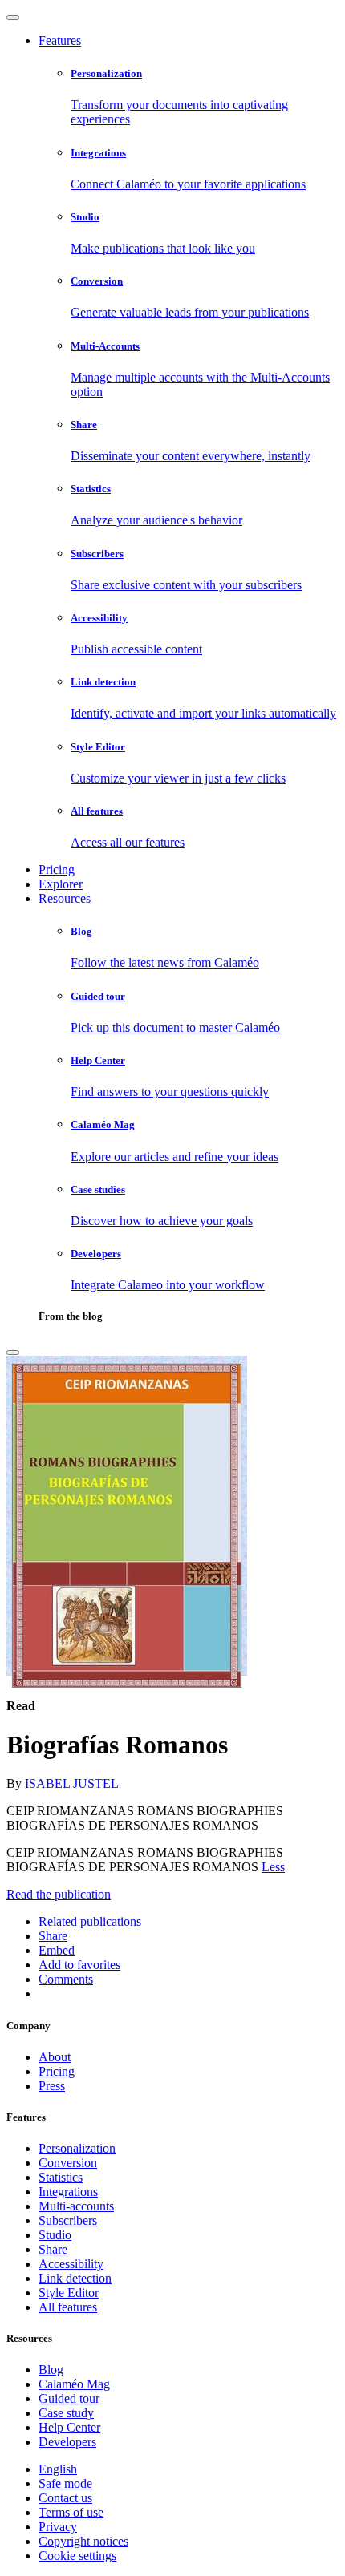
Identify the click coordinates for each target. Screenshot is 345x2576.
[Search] (13, 1353)
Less (273, 1867)
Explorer (61, 884)
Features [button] (60, 40)
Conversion (68, 2163)
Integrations (68, 2192)
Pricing (57, 869)
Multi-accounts (76, 2206)
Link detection (75, 2278)
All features (68, 2307)
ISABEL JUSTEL (72, 1783)
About (55, 2057)
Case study (66, 2413)
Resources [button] (65, 898)
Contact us (65, 2498)
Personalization (77, 2148)
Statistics (61, 2177)
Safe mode (65, 2483)
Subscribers (68, 2220)
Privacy (58, 2527)
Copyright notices (83, 2541)
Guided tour (69, 2398)
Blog (51, 2370)
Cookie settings (77, 2556)
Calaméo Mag (74, 2384)
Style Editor (69, 2293)
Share (53, 2249)
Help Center (69, 2427)
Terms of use (71, 2512)
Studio (55, 2235)
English (58, 2469)
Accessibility (71, 2264)
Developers (67, 2442)
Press (52, 2086)
